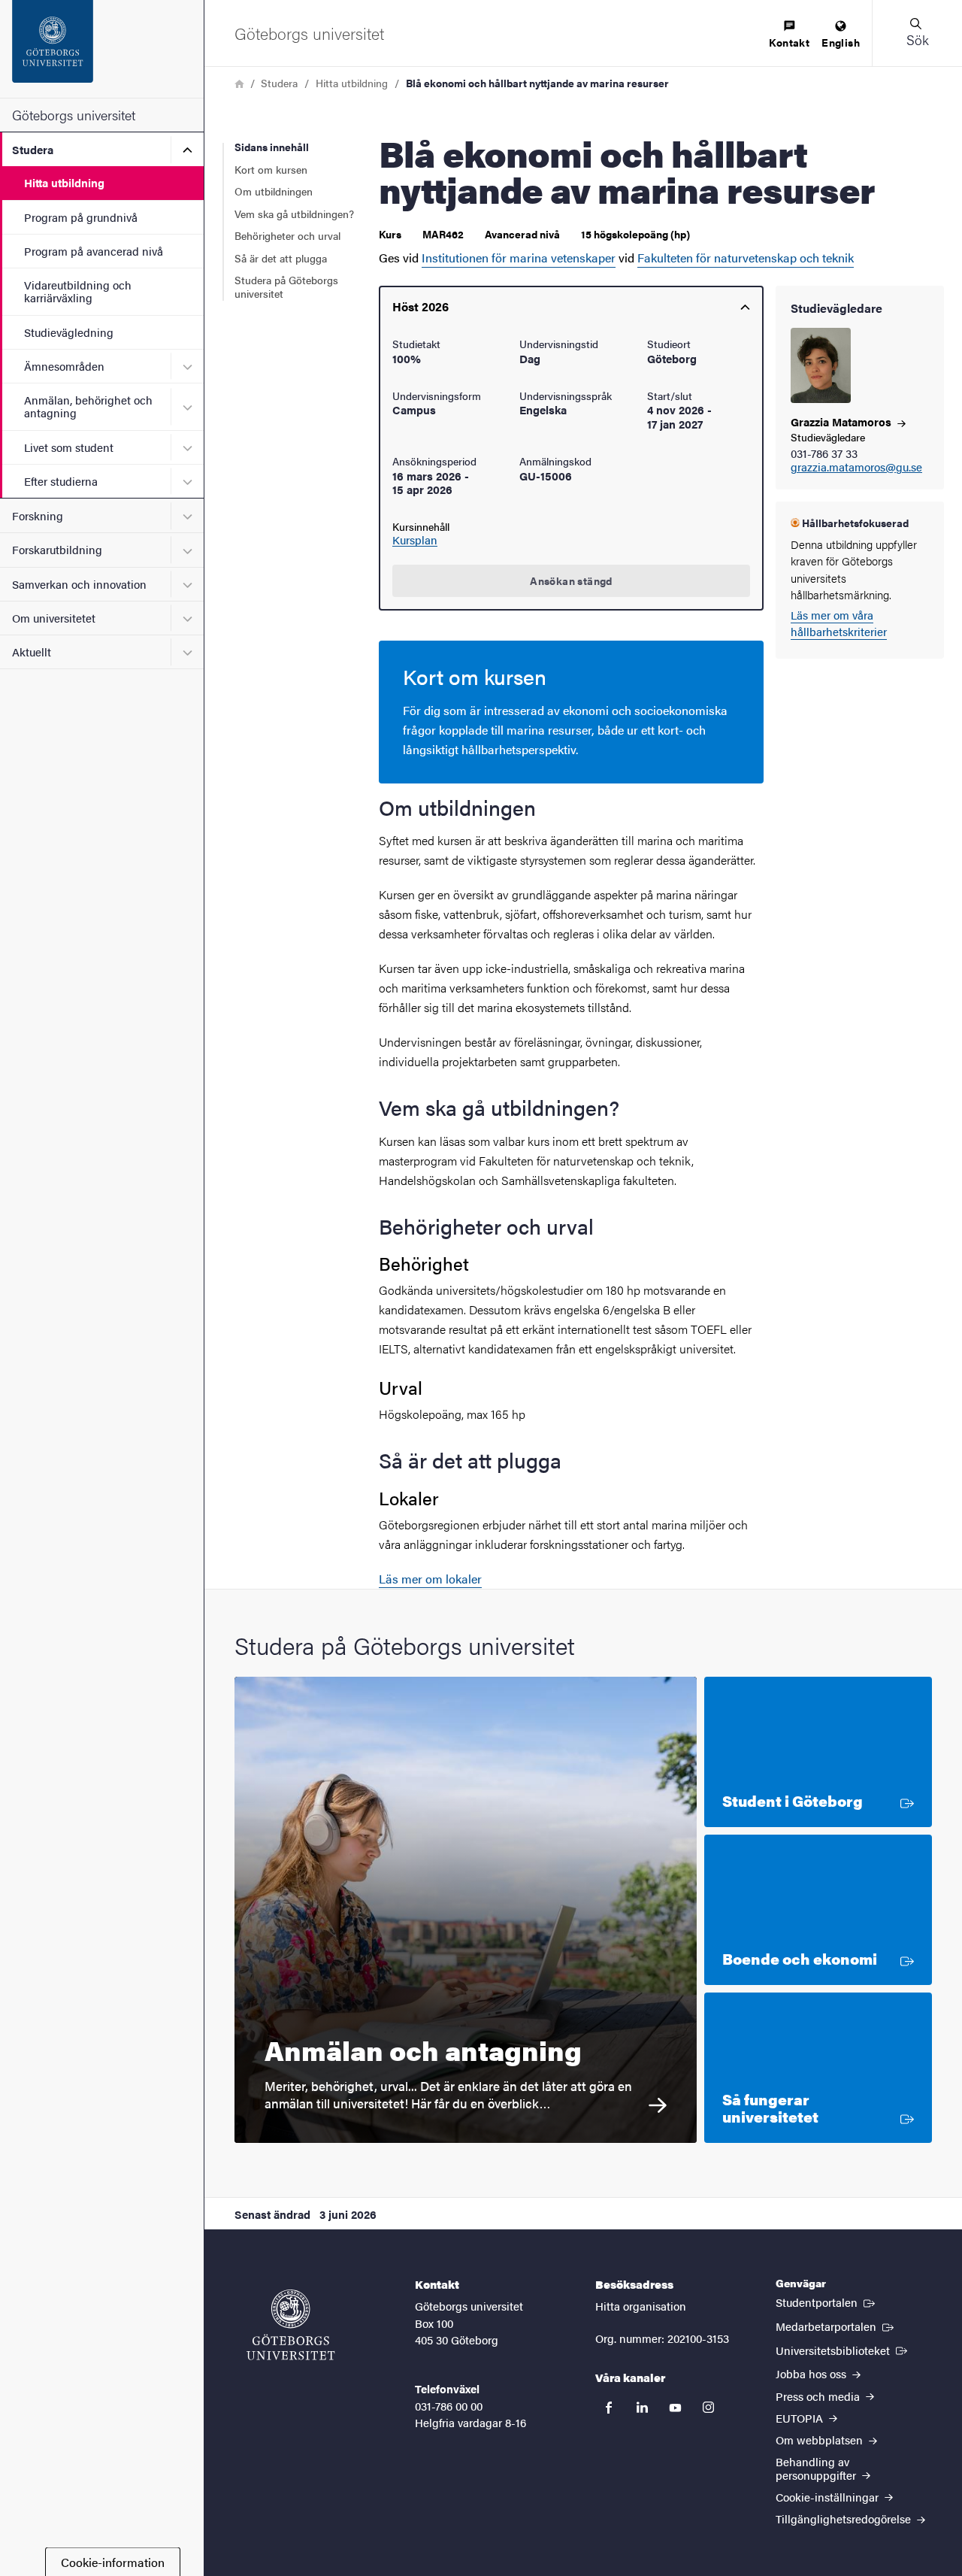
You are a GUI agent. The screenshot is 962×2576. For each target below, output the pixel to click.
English (841, 42)
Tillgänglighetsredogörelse (845, 2518)
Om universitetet (54, 618)
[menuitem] (789, 35)
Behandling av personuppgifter (817, 2468)
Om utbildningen (274, 191)
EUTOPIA (801, 2418)
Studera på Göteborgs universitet (286, 286)
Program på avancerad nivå (94, 251)
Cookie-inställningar (829, 2497)
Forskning (38, 515)
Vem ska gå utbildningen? (294, 214)
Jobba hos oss (812, 2373)
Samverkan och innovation (79, 584)
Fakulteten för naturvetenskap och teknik (746, 258)
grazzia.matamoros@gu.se (856, 467)
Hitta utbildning (64, 182)
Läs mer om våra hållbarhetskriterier (839, 623)
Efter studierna (61, 481)
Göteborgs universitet (74, 115)
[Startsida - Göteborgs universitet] (102, 49)
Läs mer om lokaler (430, 1579)
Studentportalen (827, 2302)
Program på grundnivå (81, 217)
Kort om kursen (271, 169)
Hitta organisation (641, 2306)
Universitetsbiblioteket (843, 2350)
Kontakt (789, 42)
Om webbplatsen (821, 2440)
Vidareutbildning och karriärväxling (78, 291)
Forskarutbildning (57, 549)
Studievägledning (69, 332)
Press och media (819, 2396)
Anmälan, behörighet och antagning (88, 406)
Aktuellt (32, 652)
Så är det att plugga (281, 258)
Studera (33, 149)
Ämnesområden (64, 366)
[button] (917, 33)
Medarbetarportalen (836, 2326)
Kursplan (415, 540)
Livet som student (69, 447)
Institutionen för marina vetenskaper (519, 258)
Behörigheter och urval (287, 235)
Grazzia (843, 421)
